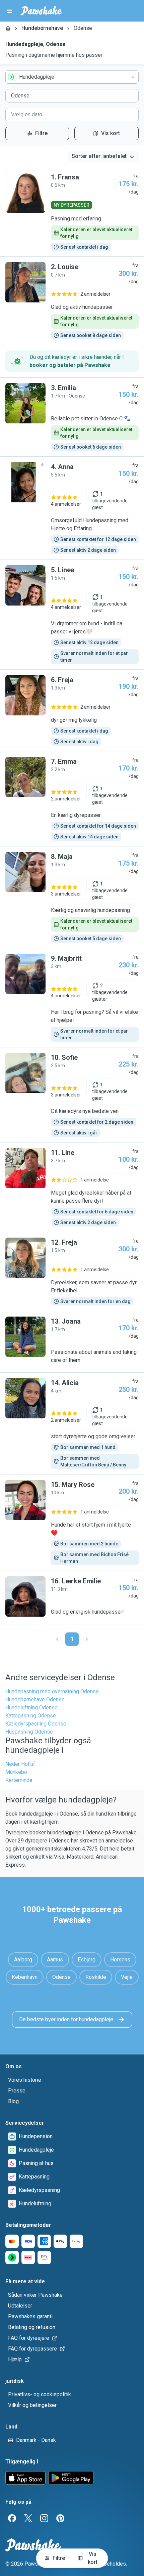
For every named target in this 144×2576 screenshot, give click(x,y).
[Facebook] (12, 2518)
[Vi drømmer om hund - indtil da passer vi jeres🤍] (72, 615)
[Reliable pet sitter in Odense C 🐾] (72, 417)
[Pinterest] (60, 2518)
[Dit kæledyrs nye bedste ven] (72, 1095)
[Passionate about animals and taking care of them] (72, 1342)
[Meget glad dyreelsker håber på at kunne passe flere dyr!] (72, 1187)
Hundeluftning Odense (31, 1708)
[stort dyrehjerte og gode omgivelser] (72, 1423)
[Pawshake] (41, 11)
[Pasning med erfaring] (72, 212)
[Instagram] (44, 2518)
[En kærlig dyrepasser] (72, 799)
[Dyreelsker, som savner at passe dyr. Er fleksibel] (72, 1272)
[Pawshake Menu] (9, 11)
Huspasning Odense (29, 1732)
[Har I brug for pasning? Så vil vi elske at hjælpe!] (72, 998)
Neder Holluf (20, 1764)
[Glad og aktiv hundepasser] (72, 301)
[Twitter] (28, 2518)
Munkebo (16, 1772)
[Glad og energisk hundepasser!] (72, 1597)
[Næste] (87, 1639)
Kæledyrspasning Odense (36, 1724)
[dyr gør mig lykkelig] (72, 710)
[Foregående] (57, 1639)
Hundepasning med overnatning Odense (52, 1691)
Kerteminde (19, 1780)
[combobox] (72, 77)
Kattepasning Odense (31, 1716)
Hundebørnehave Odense (35, 1699)
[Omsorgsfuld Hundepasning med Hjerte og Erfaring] (72, 508)
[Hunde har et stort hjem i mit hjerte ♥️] (72, 1523)
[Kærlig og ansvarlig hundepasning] (72, 897)
